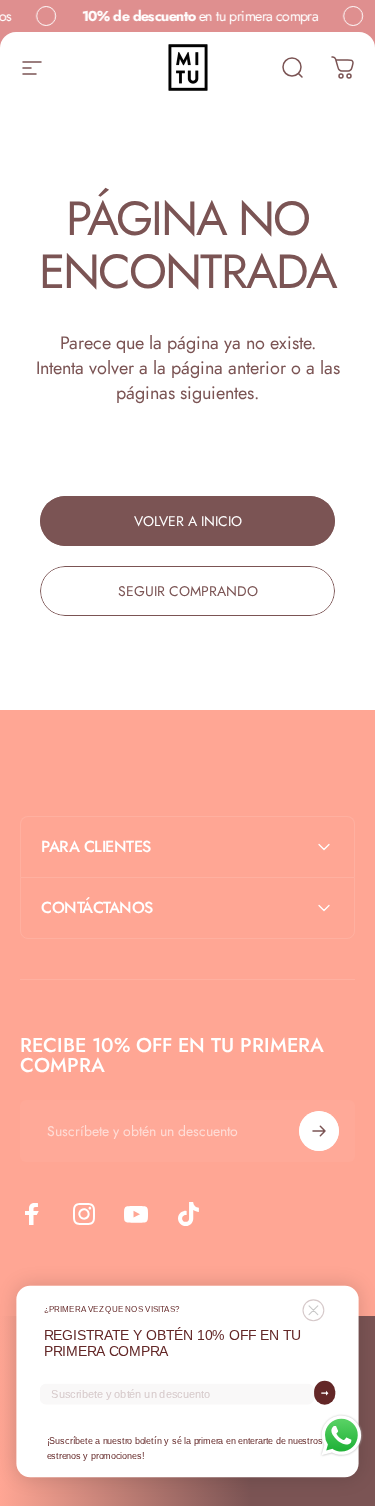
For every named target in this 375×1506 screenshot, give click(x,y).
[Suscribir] (319, 1131)
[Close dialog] (313, 1310)
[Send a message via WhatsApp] (341, 1435)
